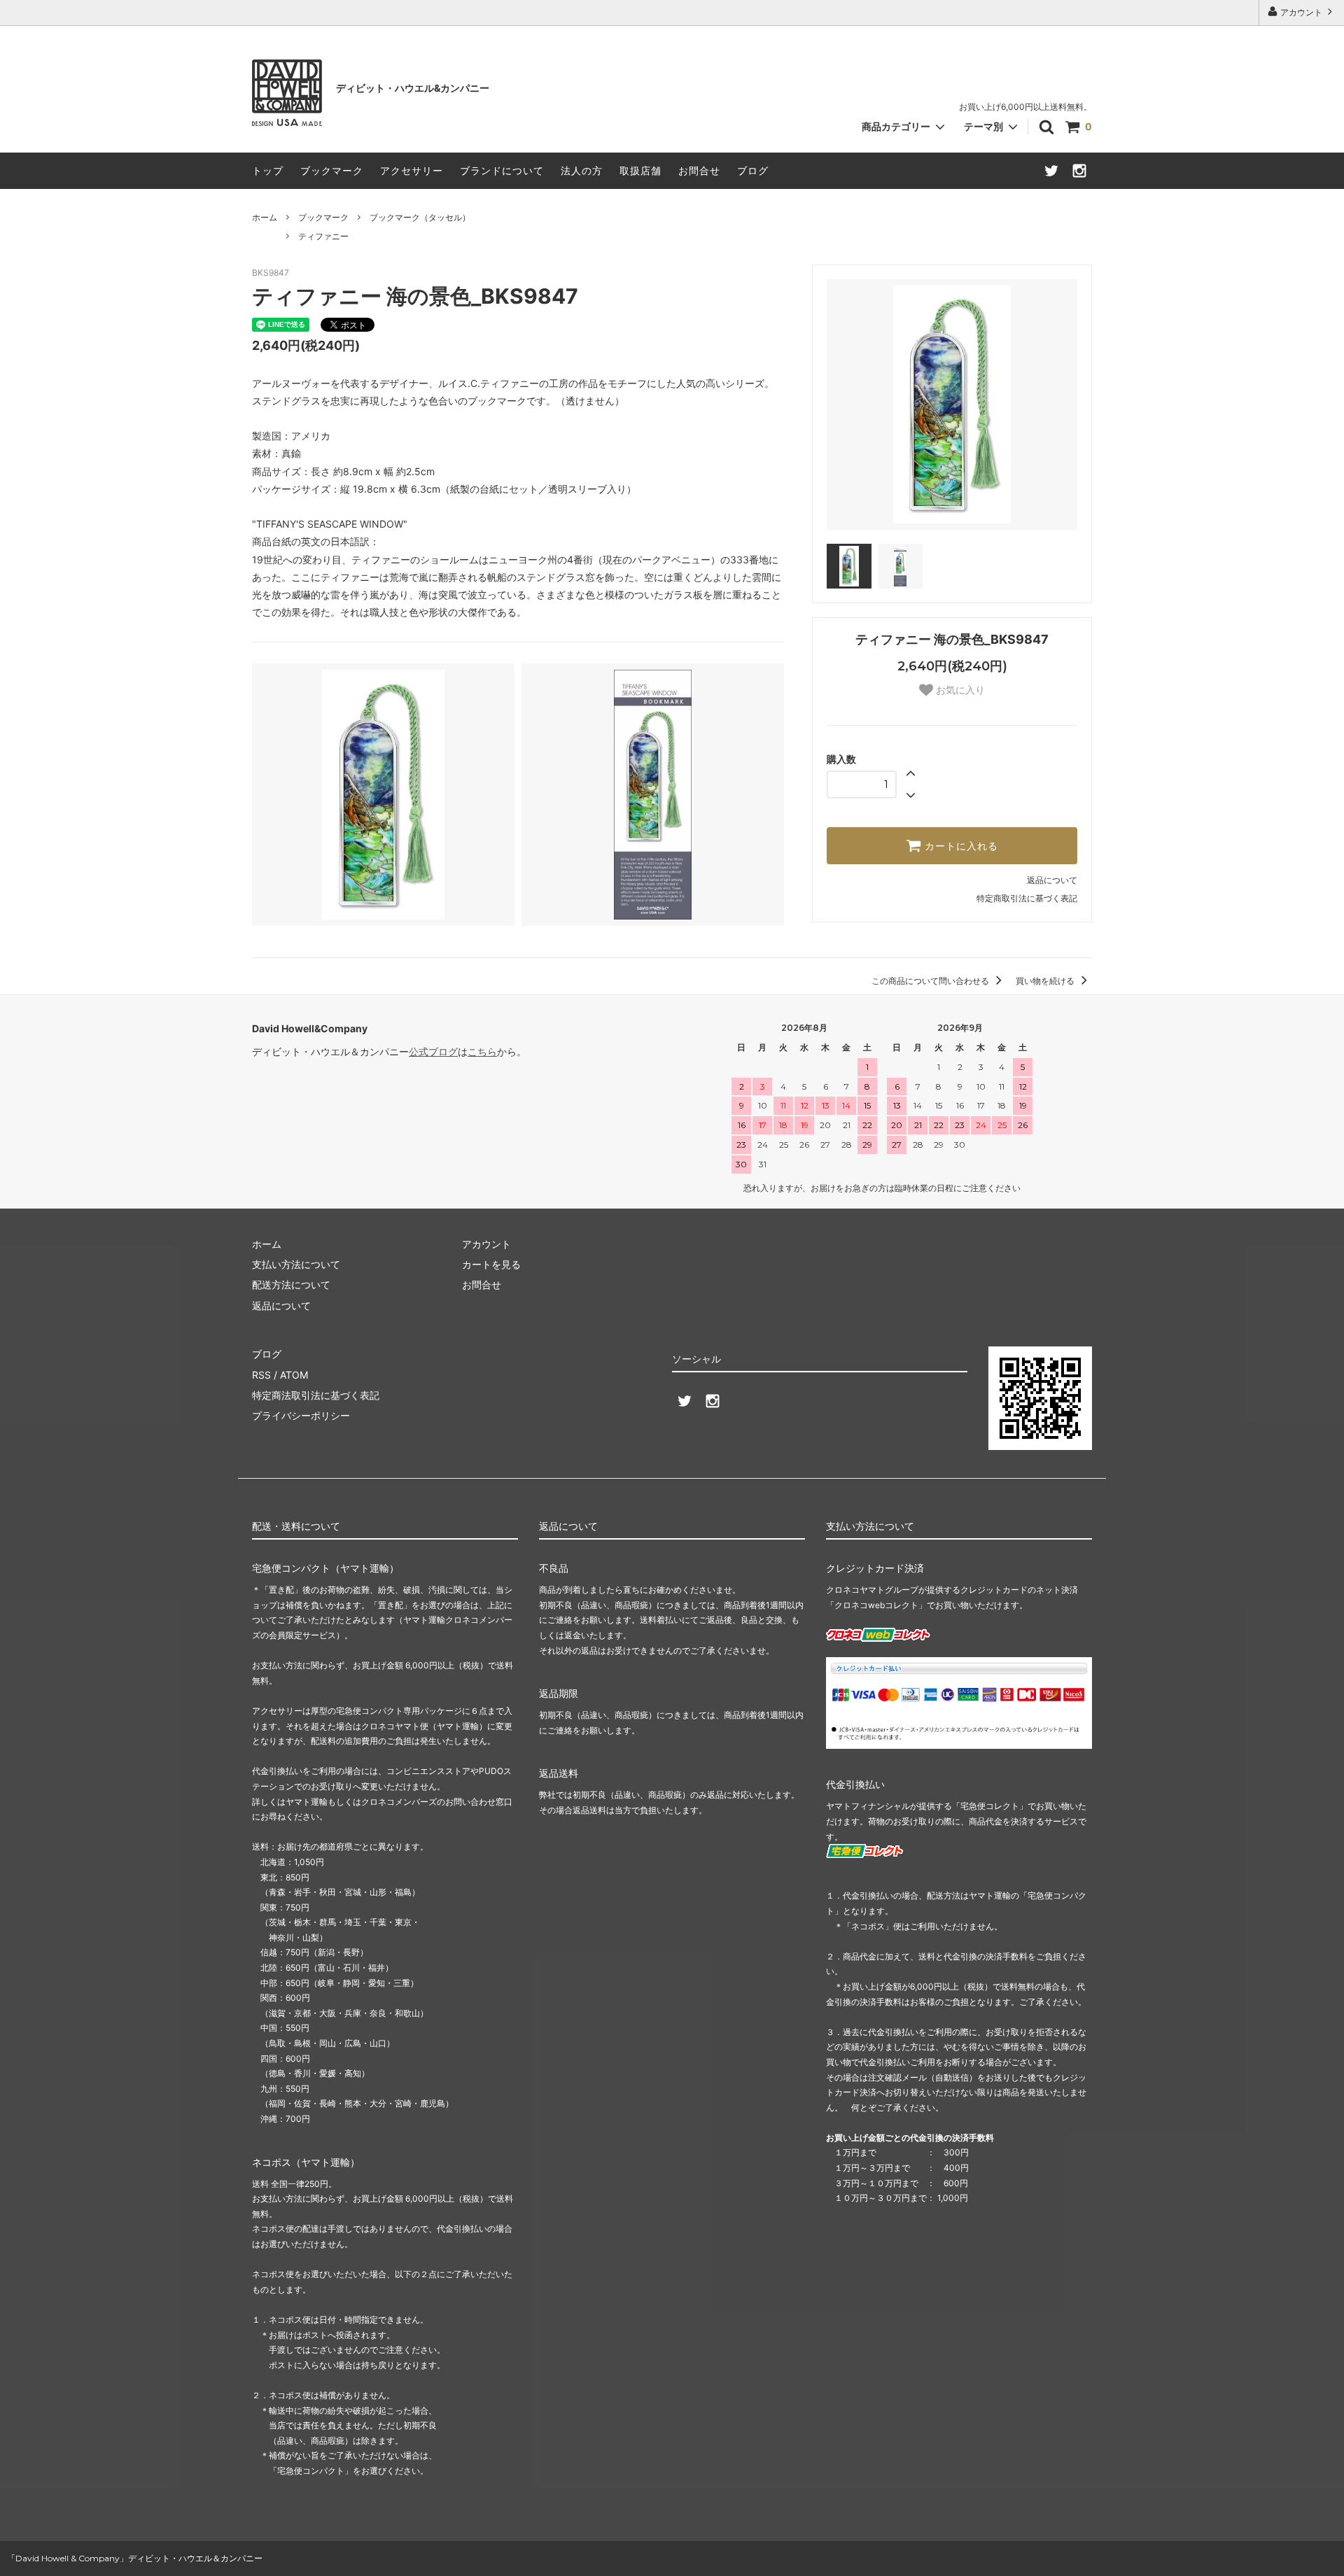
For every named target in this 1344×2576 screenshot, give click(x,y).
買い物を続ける (1046, 981)
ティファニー (323, 236)
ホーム (265, 217)
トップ (268, 170)
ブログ (753, 170)
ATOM (294, 1375)
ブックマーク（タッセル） (420, 217)
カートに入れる (960, 846)
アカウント (1301, 12)
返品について (1052, 880)
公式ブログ (433, 1051)
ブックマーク (332, 170)
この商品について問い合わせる (931, 981)
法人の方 (582, 170)
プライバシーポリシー (301, 1415)
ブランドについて (502, 170)
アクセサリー (412, 170)
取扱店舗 (640, 170)
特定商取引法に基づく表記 (1027, 898)
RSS (261, 1375)
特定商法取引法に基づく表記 (316, 1395)
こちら (482, 1051)
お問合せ (699, 170)
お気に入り (959, 690)
